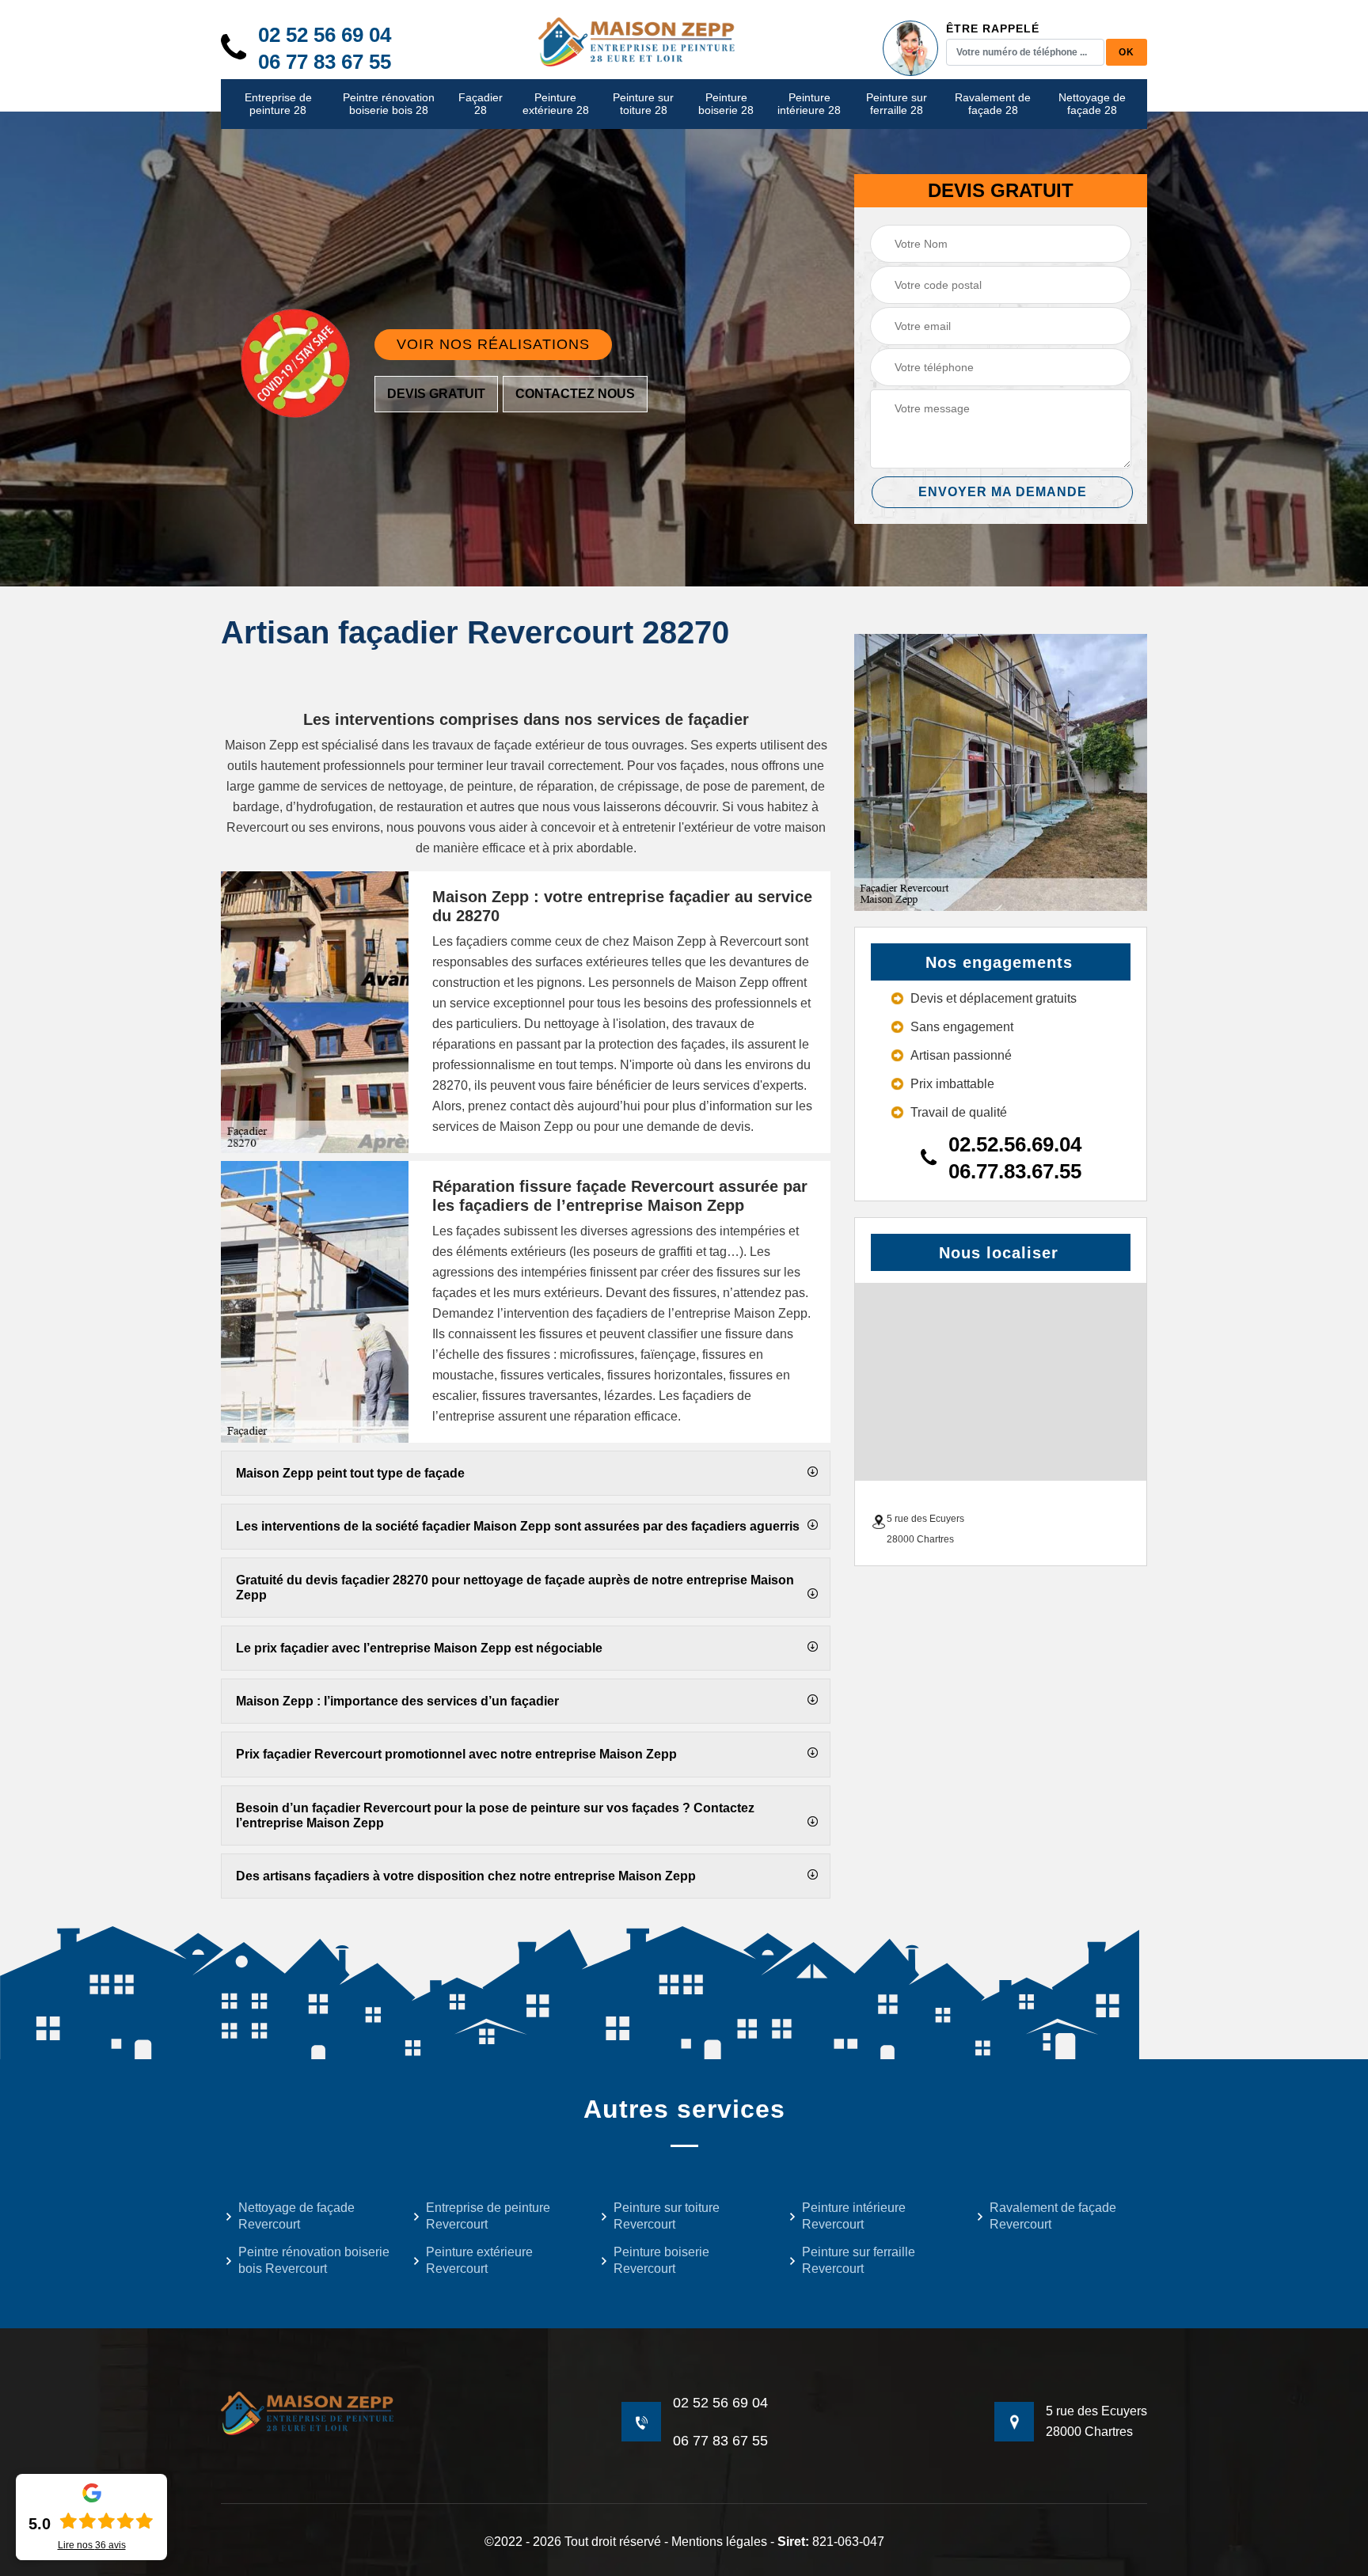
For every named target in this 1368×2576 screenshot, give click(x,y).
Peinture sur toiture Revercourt (667, 2216)
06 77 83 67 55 (325, 62)
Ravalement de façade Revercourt (1053, 2216)
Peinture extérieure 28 (556, 104)
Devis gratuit (436, 394)
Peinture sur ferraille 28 (897, 104)
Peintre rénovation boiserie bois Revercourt (314, 2260)
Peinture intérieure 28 (809, 104)
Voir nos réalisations (493, 344)
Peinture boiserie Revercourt (661, 2260)
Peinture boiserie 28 (726, 104)
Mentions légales (719, 2542)
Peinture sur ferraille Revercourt (859, 2260)
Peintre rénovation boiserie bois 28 (389, 104)
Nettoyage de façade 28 (1092, 104)
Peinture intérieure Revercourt (854, 2216)
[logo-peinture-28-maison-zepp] (637, 41)
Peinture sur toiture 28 (643, 104)
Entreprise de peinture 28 (278, 104)
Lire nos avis (92, 2545)
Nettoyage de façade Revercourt (296, 2216)
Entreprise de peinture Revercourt (488, 2216)
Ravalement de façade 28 (993, 104)
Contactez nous (575, 394)
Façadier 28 (481, 104)
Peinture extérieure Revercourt (479, 2260)
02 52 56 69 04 (325, 35)
